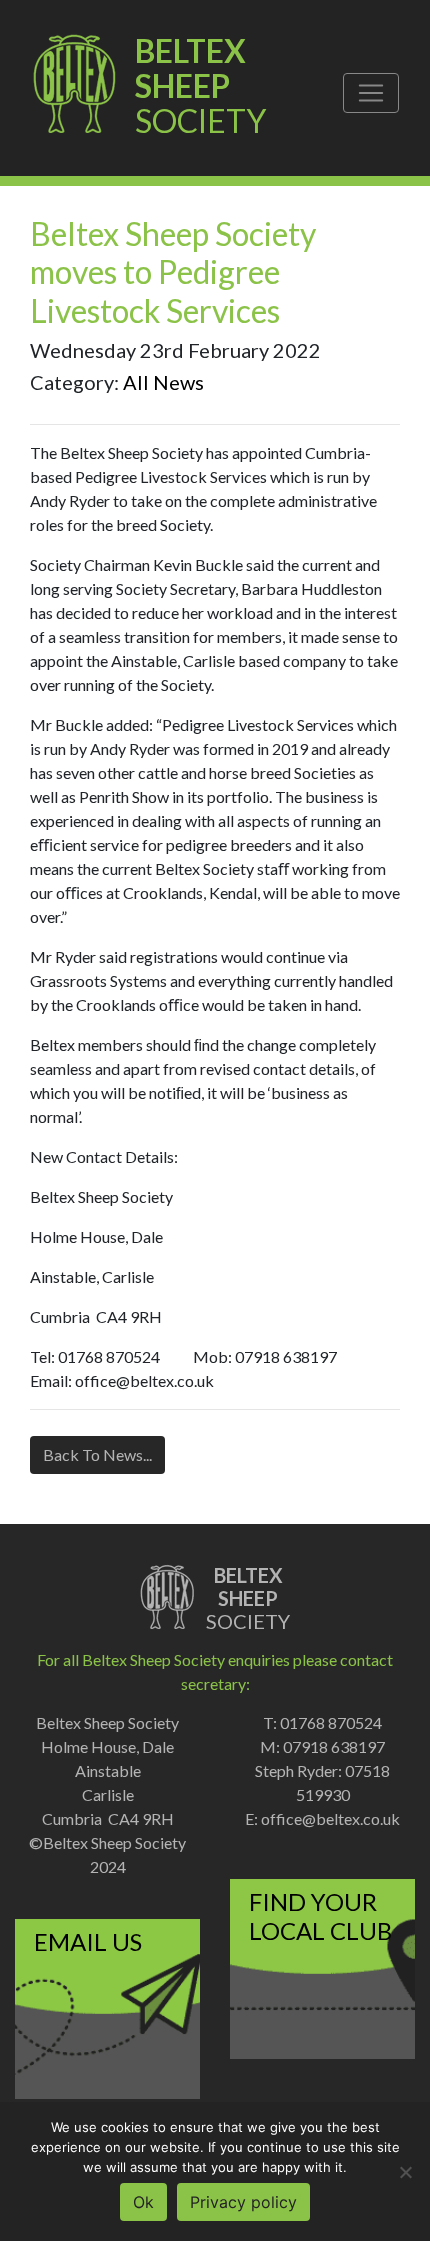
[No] (405, 2172)
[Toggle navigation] (371, 93)
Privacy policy (243, 2202)
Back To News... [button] (97, 1454)
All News (163, 382)
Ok (143, 2202)
